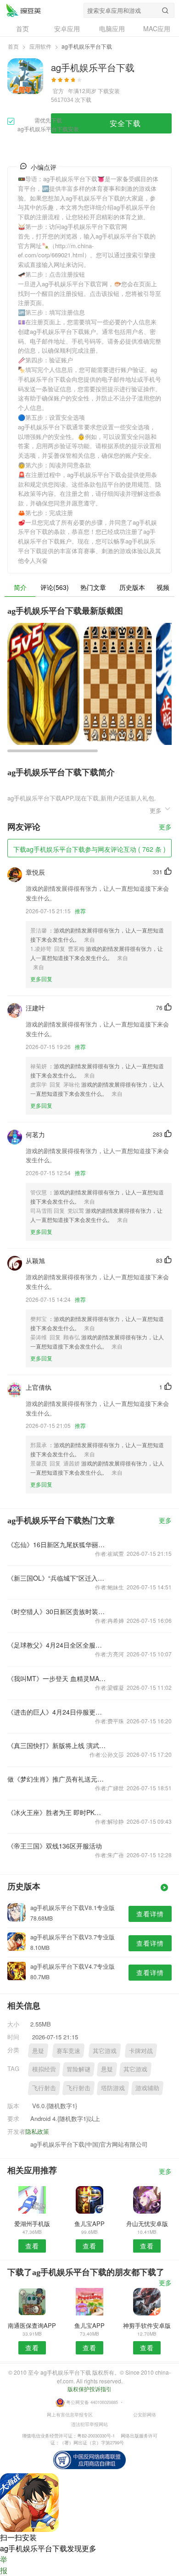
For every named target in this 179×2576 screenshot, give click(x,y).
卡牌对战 (141, 2051)
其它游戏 (105, 2051)
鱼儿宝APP (89, 2223)
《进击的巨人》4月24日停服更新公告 (57, 1712)
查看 (32, 2246)
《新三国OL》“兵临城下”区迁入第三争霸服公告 (57, 1578)
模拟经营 (44, 2069)
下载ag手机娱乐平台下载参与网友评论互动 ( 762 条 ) (89, 849)
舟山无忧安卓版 (147, 2223)
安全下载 (125, 123)
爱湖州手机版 (32, 2223)
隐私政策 (37, 2131)
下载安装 (109, 91)
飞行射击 (44, 2088)
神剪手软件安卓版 (147, 2325)
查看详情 (150, 1914)
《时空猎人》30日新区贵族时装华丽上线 (57, 1611)
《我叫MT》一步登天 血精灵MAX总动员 (57, 1678)
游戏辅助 (147, 2088)
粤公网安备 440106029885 (92, 2402)
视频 (163, 587)
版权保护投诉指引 (89, 2389)
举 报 (4, 2565)
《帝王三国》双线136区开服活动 (55, 1846)
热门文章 (93, 587)
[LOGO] (23, 10)
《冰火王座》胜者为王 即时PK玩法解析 (57, 1812)
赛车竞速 (68, 2051)
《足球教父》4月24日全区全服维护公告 (57, 1645)
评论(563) (55, 587)
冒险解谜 (78, 2069)
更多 (165, 827)
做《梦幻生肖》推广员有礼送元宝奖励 (57, 1779)
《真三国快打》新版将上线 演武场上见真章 (57, 1745)
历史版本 (132, 587)
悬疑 (38, 2051)
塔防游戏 (113, 2088)
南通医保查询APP (32, 2325)
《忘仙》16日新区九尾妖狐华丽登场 (57, 1544)
